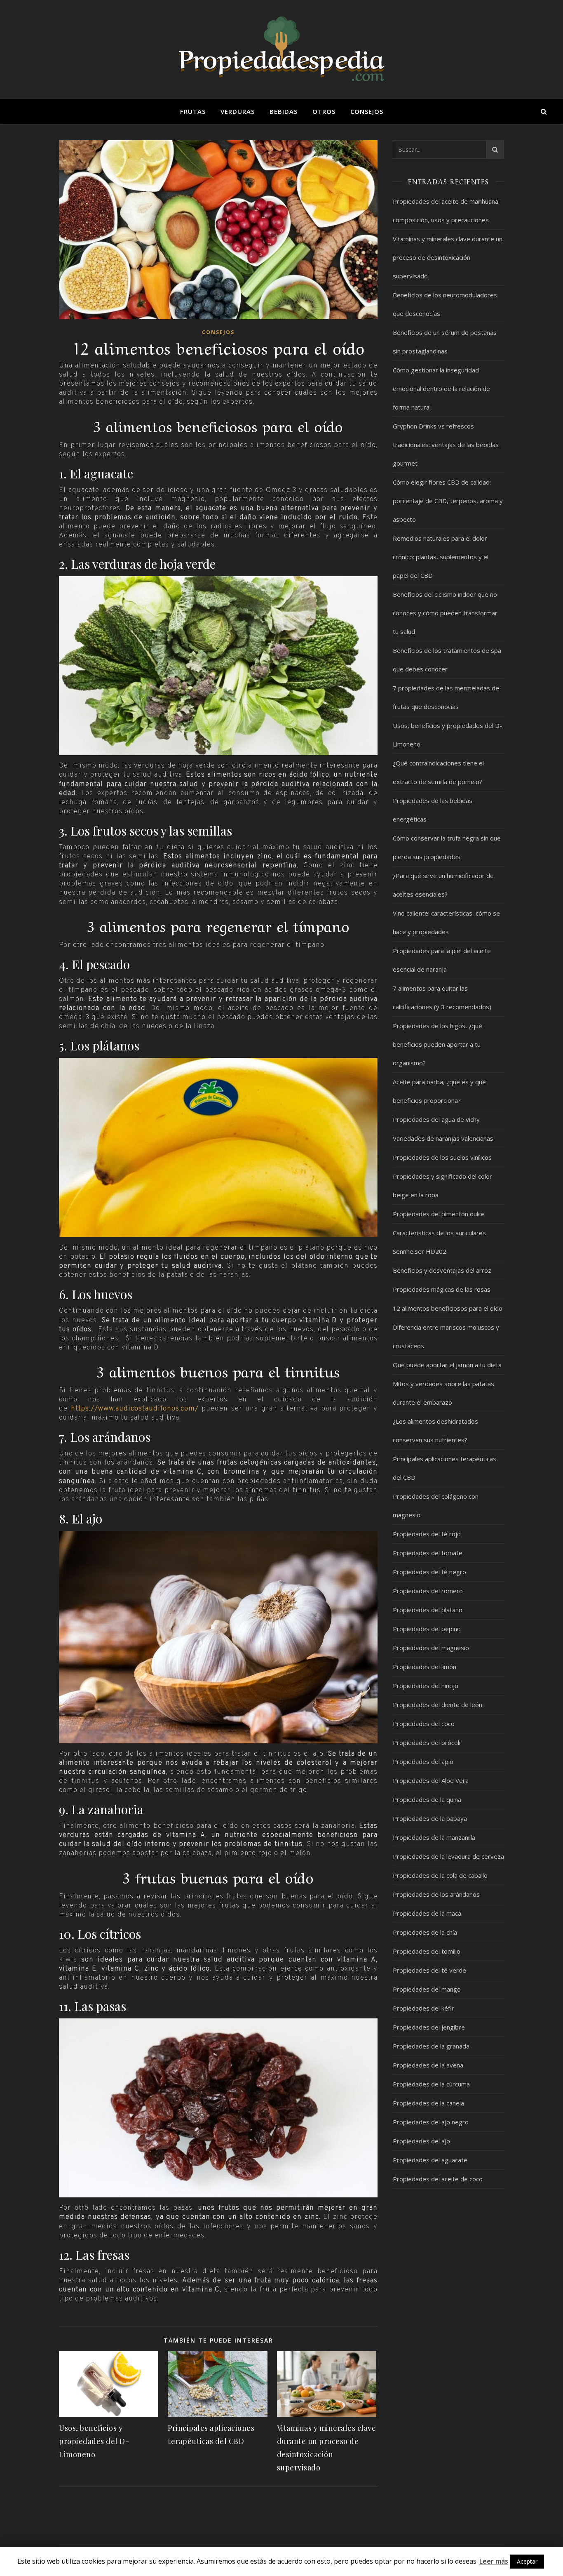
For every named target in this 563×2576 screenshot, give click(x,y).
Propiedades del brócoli (427, 1742)
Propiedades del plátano (428, 1610)
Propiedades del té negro (429, 1572)
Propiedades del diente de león (437, 1705)
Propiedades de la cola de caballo (440, 1875)
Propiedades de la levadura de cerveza (448, 1856)
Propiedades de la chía (425, 1932)
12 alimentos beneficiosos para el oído (448, 1308)
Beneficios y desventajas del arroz (442, 1270)
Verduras (238, 111)
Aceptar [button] (527, 2561)
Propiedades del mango (427, 1989)
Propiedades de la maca (427, 1913)
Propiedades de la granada (431, 2046)
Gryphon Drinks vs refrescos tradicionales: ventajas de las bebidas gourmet (446, 445)
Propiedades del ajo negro (431, 2122)
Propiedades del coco (424, 1724)
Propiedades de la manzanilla (434, 1837)
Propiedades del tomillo (427, 1951)
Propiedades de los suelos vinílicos (442, 1157)
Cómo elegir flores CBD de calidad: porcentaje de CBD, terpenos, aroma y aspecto (448, 501)
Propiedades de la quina (427, 1799)
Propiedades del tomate (428, 1553)
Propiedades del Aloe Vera (431, 1780)
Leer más (494, 2561)
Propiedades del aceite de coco (438, 2179)
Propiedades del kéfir (423, 2008)
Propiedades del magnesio (431, 1648)
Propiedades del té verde (429, 1970)
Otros (324, 111)
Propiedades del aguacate (430, 2160)
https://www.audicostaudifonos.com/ (135, 1409)
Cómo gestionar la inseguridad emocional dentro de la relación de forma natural (441, 389)
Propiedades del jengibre (429, 2027)
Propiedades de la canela (428, 2103)
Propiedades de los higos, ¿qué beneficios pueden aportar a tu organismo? (437, 1044)
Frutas (193, 111)
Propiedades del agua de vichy (436, 1119)
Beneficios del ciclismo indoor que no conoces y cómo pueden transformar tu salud (445, 613)
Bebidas (284, 111)
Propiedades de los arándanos (436, 1894)
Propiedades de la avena (428, 2065)
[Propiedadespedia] (281, 49)
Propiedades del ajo (421, 2141)
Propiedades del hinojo (426, 1686)
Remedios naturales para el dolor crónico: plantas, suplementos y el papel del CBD (441, 557)
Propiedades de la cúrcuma (431, 2084)
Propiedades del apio (423, 1761)
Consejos (367, 111)
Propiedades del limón (425, 1667)
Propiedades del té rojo (427, 1534)
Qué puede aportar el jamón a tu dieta (447, 1365)
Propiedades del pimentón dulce (439, 1214)
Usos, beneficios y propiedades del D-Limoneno (94, 2441)
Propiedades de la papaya (430, 1818)
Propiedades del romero (428, 1591)
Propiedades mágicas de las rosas (442, 1289)
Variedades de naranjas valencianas (443, 1138)
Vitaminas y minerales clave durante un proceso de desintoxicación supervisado (448, 257)
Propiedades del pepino (427, 1629)
